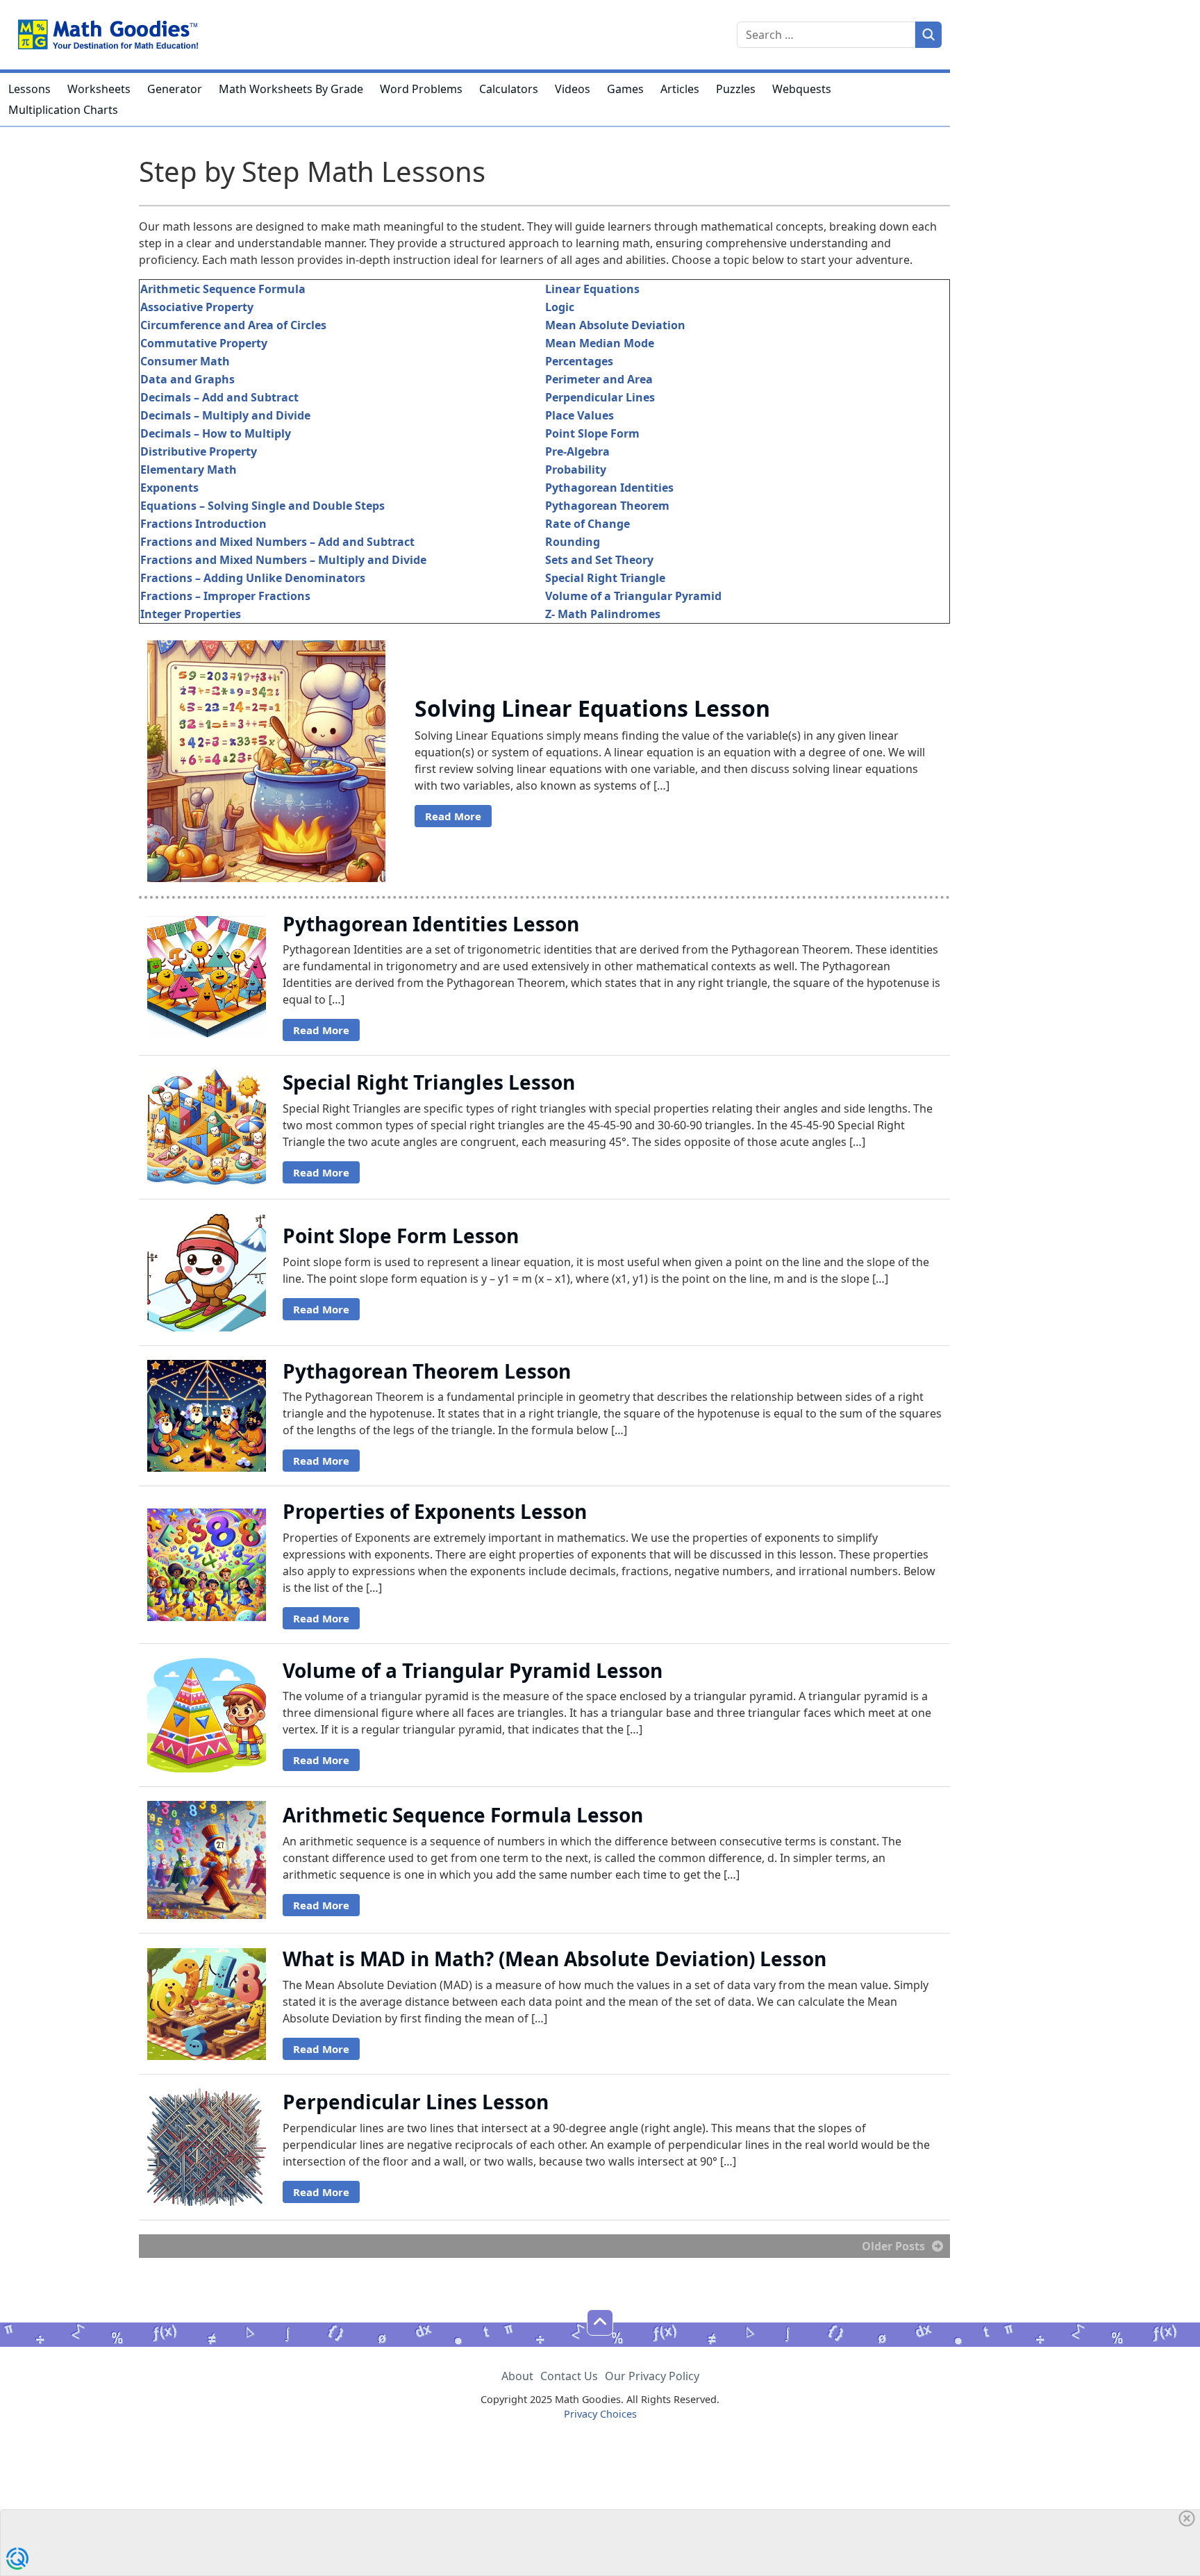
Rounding (573, 542)
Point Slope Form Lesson (401, 1236)
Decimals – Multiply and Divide (225, 415)
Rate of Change (587, 524)
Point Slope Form (592, 433)
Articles (680, 89)
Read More (453, 816)
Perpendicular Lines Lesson (416, 2102)
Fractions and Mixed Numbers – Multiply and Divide (283, 560)
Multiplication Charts (63, 110)
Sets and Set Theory (599, 560)
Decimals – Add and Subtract (219, 397)
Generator (175, 89)
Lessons (30, 89)
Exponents (169, 488)
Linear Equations (592, 289)
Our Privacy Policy (652, 2376)
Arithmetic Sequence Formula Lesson (463, 1815)
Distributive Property (199, 451)
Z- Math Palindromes (603, 614)
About (517, 2376)
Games (625, 89)
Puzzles (736, 89)
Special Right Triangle (605, 578)
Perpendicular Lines (600, 397)
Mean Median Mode (600, 343)
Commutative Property (204, 343)
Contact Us (569, 2376)
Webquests (802, 89)
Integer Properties (191, 614)
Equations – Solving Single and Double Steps (262, 506)
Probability (576, 470)
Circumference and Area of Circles (233, 325)
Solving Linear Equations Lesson (592, 708)
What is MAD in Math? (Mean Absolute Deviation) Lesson (555, 1959)
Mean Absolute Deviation (615, 325)
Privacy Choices (600, 2414)
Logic (560, 307)
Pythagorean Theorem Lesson (427, 1371)
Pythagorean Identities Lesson (431, 924)
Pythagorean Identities (609, 488)
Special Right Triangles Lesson (429, 1082)
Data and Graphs (187, 379)
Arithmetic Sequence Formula (223, 289)
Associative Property (197, 307)
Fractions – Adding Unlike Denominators (253, 578)
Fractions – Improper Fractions (225, 596)
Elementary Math (189, 470)
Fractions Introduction (203, 524)
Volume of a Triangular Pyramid (633, 596)
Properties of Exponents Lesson (435, 1511)
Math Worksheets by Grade (291, 89)
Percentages (579, 361)
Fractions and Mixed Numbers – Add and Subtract (277, 542)
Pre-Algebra (577, 451)
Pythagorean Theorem (607, 506)
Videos (573, 89)
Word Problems (421, 89)
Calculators (509, 89)
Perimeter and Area (599, 379)
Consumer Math (185, 361)
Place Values (580, 415)
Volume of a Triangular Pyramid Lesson (473, 1670)
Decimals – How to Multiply (216, 433)
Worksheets (99, 89)
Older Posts (893, 2246)
